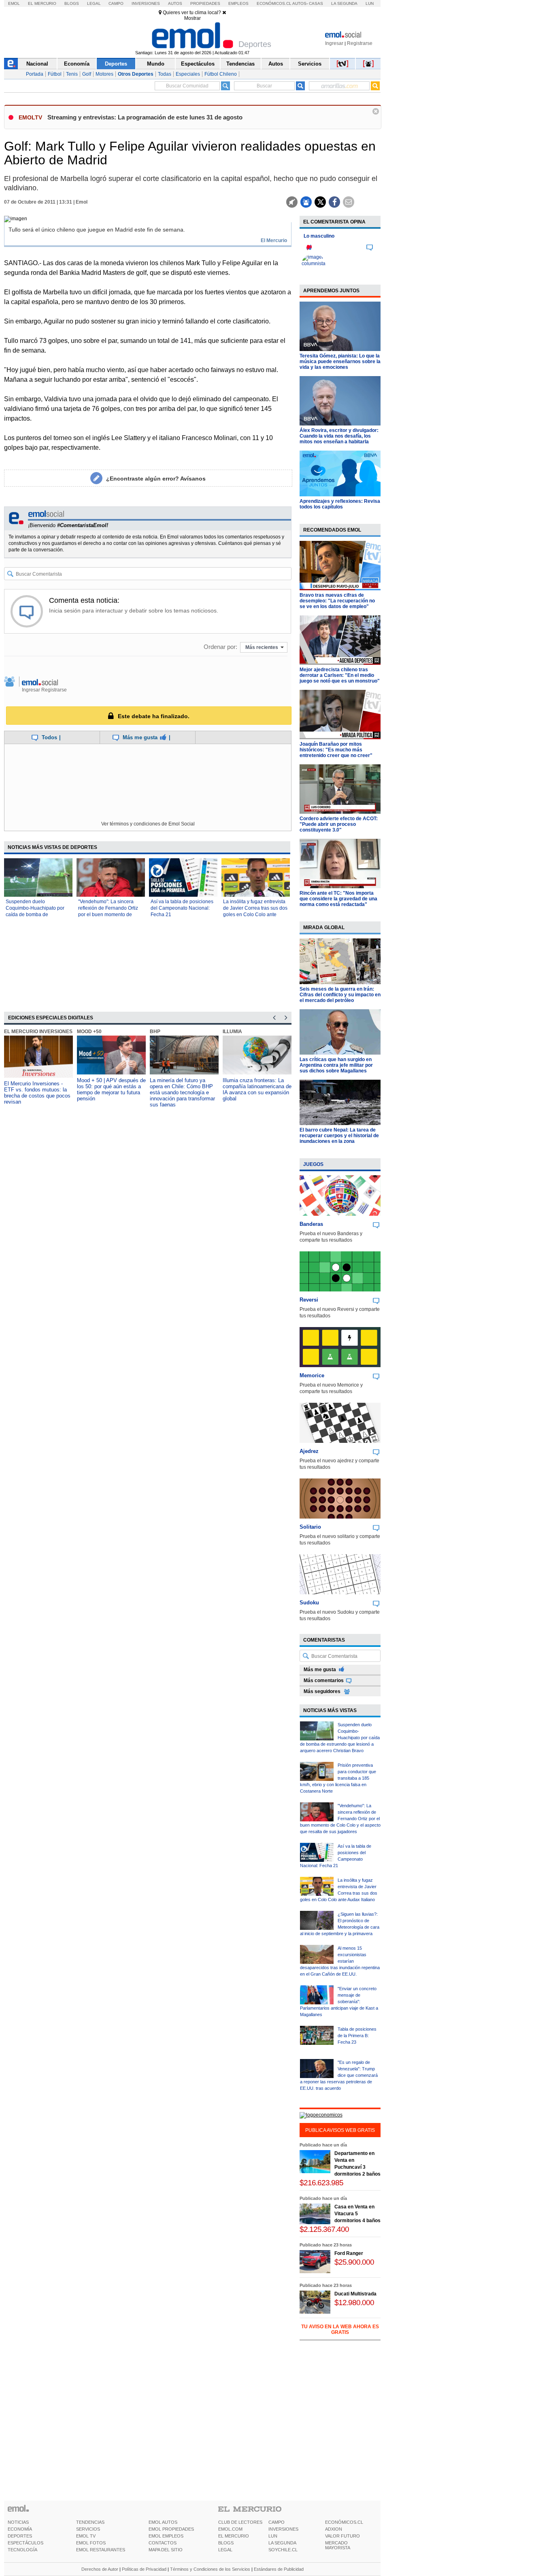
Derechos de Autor (100, 2569)
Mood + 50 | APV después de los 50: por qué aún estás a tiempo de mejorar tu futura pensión (111, 1089)
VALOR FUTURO (342, 2536)
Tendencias (240, 64)
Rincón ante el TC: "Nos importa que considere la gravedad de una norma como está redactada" (338, 899)
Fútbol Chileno (221, 74)
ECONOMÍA (20, 2529)
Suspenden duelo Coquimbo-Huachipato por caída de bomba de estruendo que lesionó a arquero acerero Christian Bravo (340, 1738)
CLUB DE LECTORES (240, 2522)
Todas (165, 74)
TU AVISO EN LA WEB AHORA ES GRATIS (340, 2329)
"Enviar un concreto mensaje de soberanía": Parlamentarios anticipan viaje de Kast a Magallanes (339, 2002)
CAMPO (276, 2522)
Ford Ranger (349, 2253)
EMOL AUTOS (163, 2522)
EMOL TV (86, 2536)
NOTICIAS (18, 2522)
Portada (35, 74)
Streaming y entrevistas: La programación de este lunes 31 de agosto (145, 117)
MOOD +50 (89, 1032)
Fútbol (55, 74)
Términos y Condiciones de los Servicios (210, 2569)
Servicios (310, 64)
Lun (370, 3)
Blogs (72, 3)
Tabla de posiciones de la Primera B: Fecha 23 (357, 2036)
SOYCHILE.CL (283, 2550)
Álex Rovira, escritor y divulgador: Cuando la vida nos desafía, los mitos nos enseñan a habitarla (339, 436)
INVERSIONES (283, 2529)
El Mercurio (42, 3)
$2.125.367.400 (324, 2229)
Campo (116, 3)
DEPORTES (20, 2536)
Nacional (37, 64)
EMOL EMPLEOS (166, 2536)
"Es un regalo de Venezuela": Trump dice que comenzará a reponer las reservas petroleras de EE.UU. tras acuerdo (339, 2075)
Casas (316, 3)
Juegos (313, 1164)
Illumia (232, 1032)
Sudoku (309, 1603)
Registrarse (360, 43)
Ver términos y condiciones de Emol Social (148, 824)
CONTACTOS (163, 2543)
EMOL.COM (230, 2529)
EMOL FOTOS (91, 2543)
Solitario (310, 1527)
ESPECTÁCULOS (26, 2543)
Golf (87, 74)
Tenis (72, 74)
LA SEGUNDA (282, 2543)
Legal (94, 3)
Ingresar (334, 43)
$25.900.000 (354, 2262)
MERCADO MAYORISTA (338, 2545)
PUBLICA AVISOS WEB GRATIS (340, 2130)
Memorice (312, 1375)
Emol (14, 3)
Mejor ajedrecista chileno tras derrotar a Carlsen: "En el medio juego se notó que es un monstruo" (340, 675)
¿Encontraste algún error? (156, 479)
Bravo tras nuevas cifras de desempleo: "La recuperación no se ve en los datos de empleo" (337, 601)
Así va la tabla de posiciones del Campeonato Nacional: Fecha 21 (182, 908)
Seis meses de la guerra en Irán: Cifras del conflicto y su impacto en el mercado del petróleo (340, 995)
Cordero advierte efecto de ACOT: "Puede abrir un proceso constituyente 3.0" (339, 824)
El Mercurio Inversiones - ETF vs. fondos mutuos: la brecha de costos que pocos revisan (37, 1093)
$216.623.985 (321, 2183)
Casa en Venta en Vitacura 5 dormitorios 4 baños (357, 2214)
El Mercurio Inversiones (38, 1032)
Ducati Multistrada (355, 2294)
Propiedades (205, 3)
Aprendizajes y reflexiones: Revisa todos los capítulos (340, 504)
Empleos (238, 3)
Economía (77, 64)
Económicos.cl (274, 3)
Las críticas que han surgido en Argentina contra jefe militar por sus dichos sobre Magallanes (336, 1065)
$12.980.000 (354, 2303)
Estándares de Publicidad (279, 2569)
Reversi (309, 1300)
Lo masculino (319, 236)
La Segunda (344, 3)
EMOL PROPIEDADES (171, 2529)
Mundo (156, 64)
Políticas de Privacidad (144, 2569)
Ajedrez (309, 1451)
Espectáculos (198, 64)
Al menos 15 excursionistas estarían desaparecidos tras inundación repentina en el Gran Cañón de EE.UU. (340, 1961)
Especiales (188, 74)
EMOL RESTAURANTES (101, 2550)
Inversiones (146, 3)
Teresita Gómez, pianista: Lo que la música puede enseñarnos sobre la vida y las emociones (340, 362)
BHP (155, 1032)
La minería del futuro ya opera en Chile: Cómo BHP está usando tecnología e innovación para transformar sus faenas (182, 1092)
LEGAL (225, 2550)
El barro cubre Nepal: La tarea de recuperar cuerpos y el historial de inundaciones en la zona (339, 1136)
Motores (104, 74)
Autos (175, 3)
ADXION (334, 2529)
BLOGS (226, 2543)
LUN (273, 2536)
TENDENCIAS (90, 2522)
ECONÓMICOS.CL (344, 2522)
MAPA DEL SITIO (166, 2550)
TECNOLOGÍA (22, 2550)
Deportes (116, 64)
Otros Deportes (136, 74)
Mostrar (192, 18)
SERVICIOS (88, 2529)
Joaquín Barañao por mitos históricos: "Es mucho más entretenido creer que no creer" (336, 750)
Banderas (311, 1224)
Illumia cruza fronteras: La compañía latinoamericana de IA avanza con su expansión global (257, 1089)
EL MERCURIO (234, 2536)
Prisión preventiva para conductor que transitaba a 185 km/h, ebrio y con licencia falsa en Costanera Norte (338, 1778)
